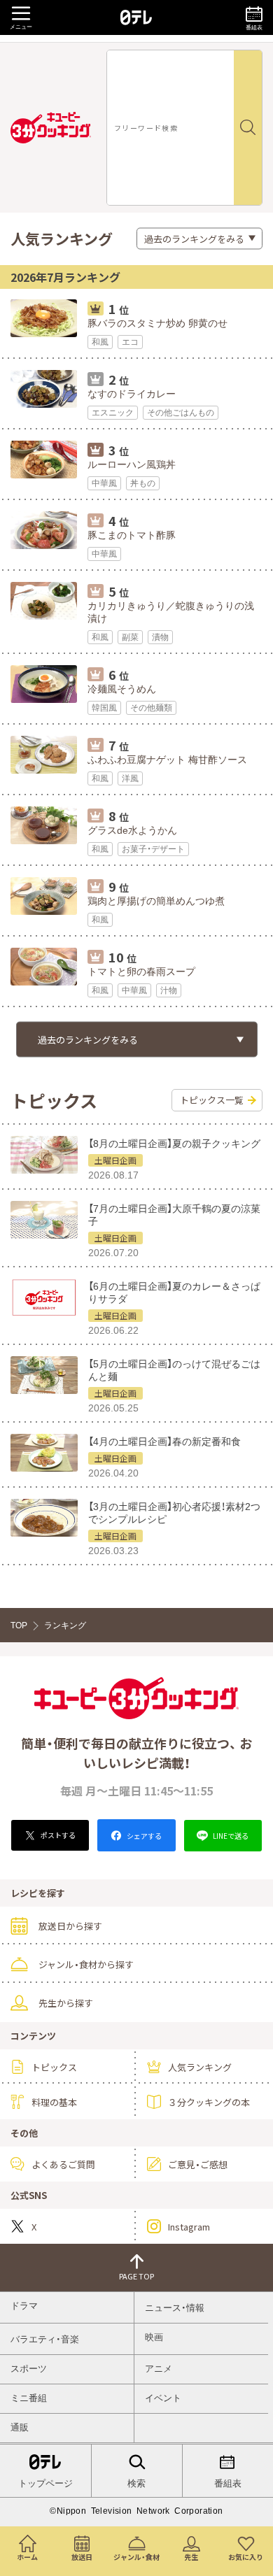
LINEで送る (230, 1836)
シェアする (143, 1836)
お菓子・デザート (153, 849)
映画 (154, 2337)
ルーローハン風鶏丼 (132, 464)
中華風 (104, 483)
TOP (19, 1625)
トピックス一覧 (212, 1100)
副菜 (130, 637)
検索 (136, 2483)
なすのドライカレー (132, 394)
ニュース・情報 (175, 2308)
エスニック (113, 413)
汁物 (169, 990)
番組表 (228, 2483)
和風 (100, 342)
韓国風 (104, 708)
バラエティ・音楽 (45, 2339)
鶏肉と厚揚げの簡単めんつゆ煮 (156, 901)
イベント (163, 2398)
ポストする (57, 1835)
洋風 (130, 778)
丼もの (143, 483)
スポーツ (29, 2369)
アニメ (159, 2369)
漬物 (160, 637)
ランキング (65, 1625)
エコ (130, 342)
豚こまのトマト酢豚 (132, 535)
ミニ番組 (29, 2398)
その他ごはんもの (181, 413)
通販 (20, 2427)
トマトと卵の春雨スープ (141, 972)
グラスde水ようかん (132, 830)
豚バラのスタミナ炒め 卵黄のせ (157, 323)
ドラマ (24, 2306)
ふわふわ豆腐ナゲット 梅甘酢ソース (167, 760)
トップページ (45, 2483)
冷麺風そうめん (122, 689)
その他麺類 (151, 708)
